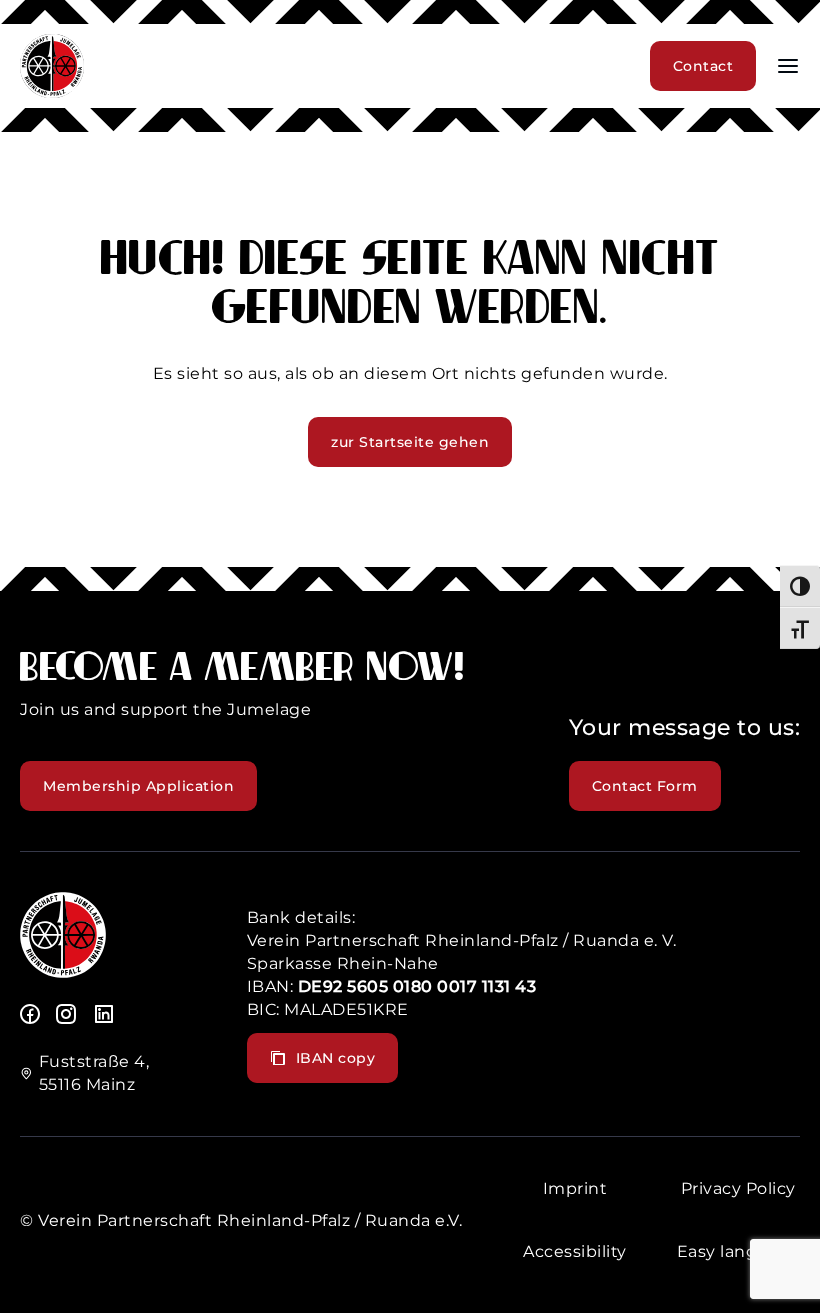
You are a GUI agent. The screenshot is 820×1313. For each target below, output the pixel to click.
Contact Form (645, 786)
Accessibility (575, 1251)
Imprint (575, 1188)
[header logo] (52, 92)
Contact (703, 66)
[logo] (63, 972)
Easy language (739, 1251)
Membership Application (138, 786)
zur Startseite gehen (410, 442)
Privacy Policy (738, 1188)
